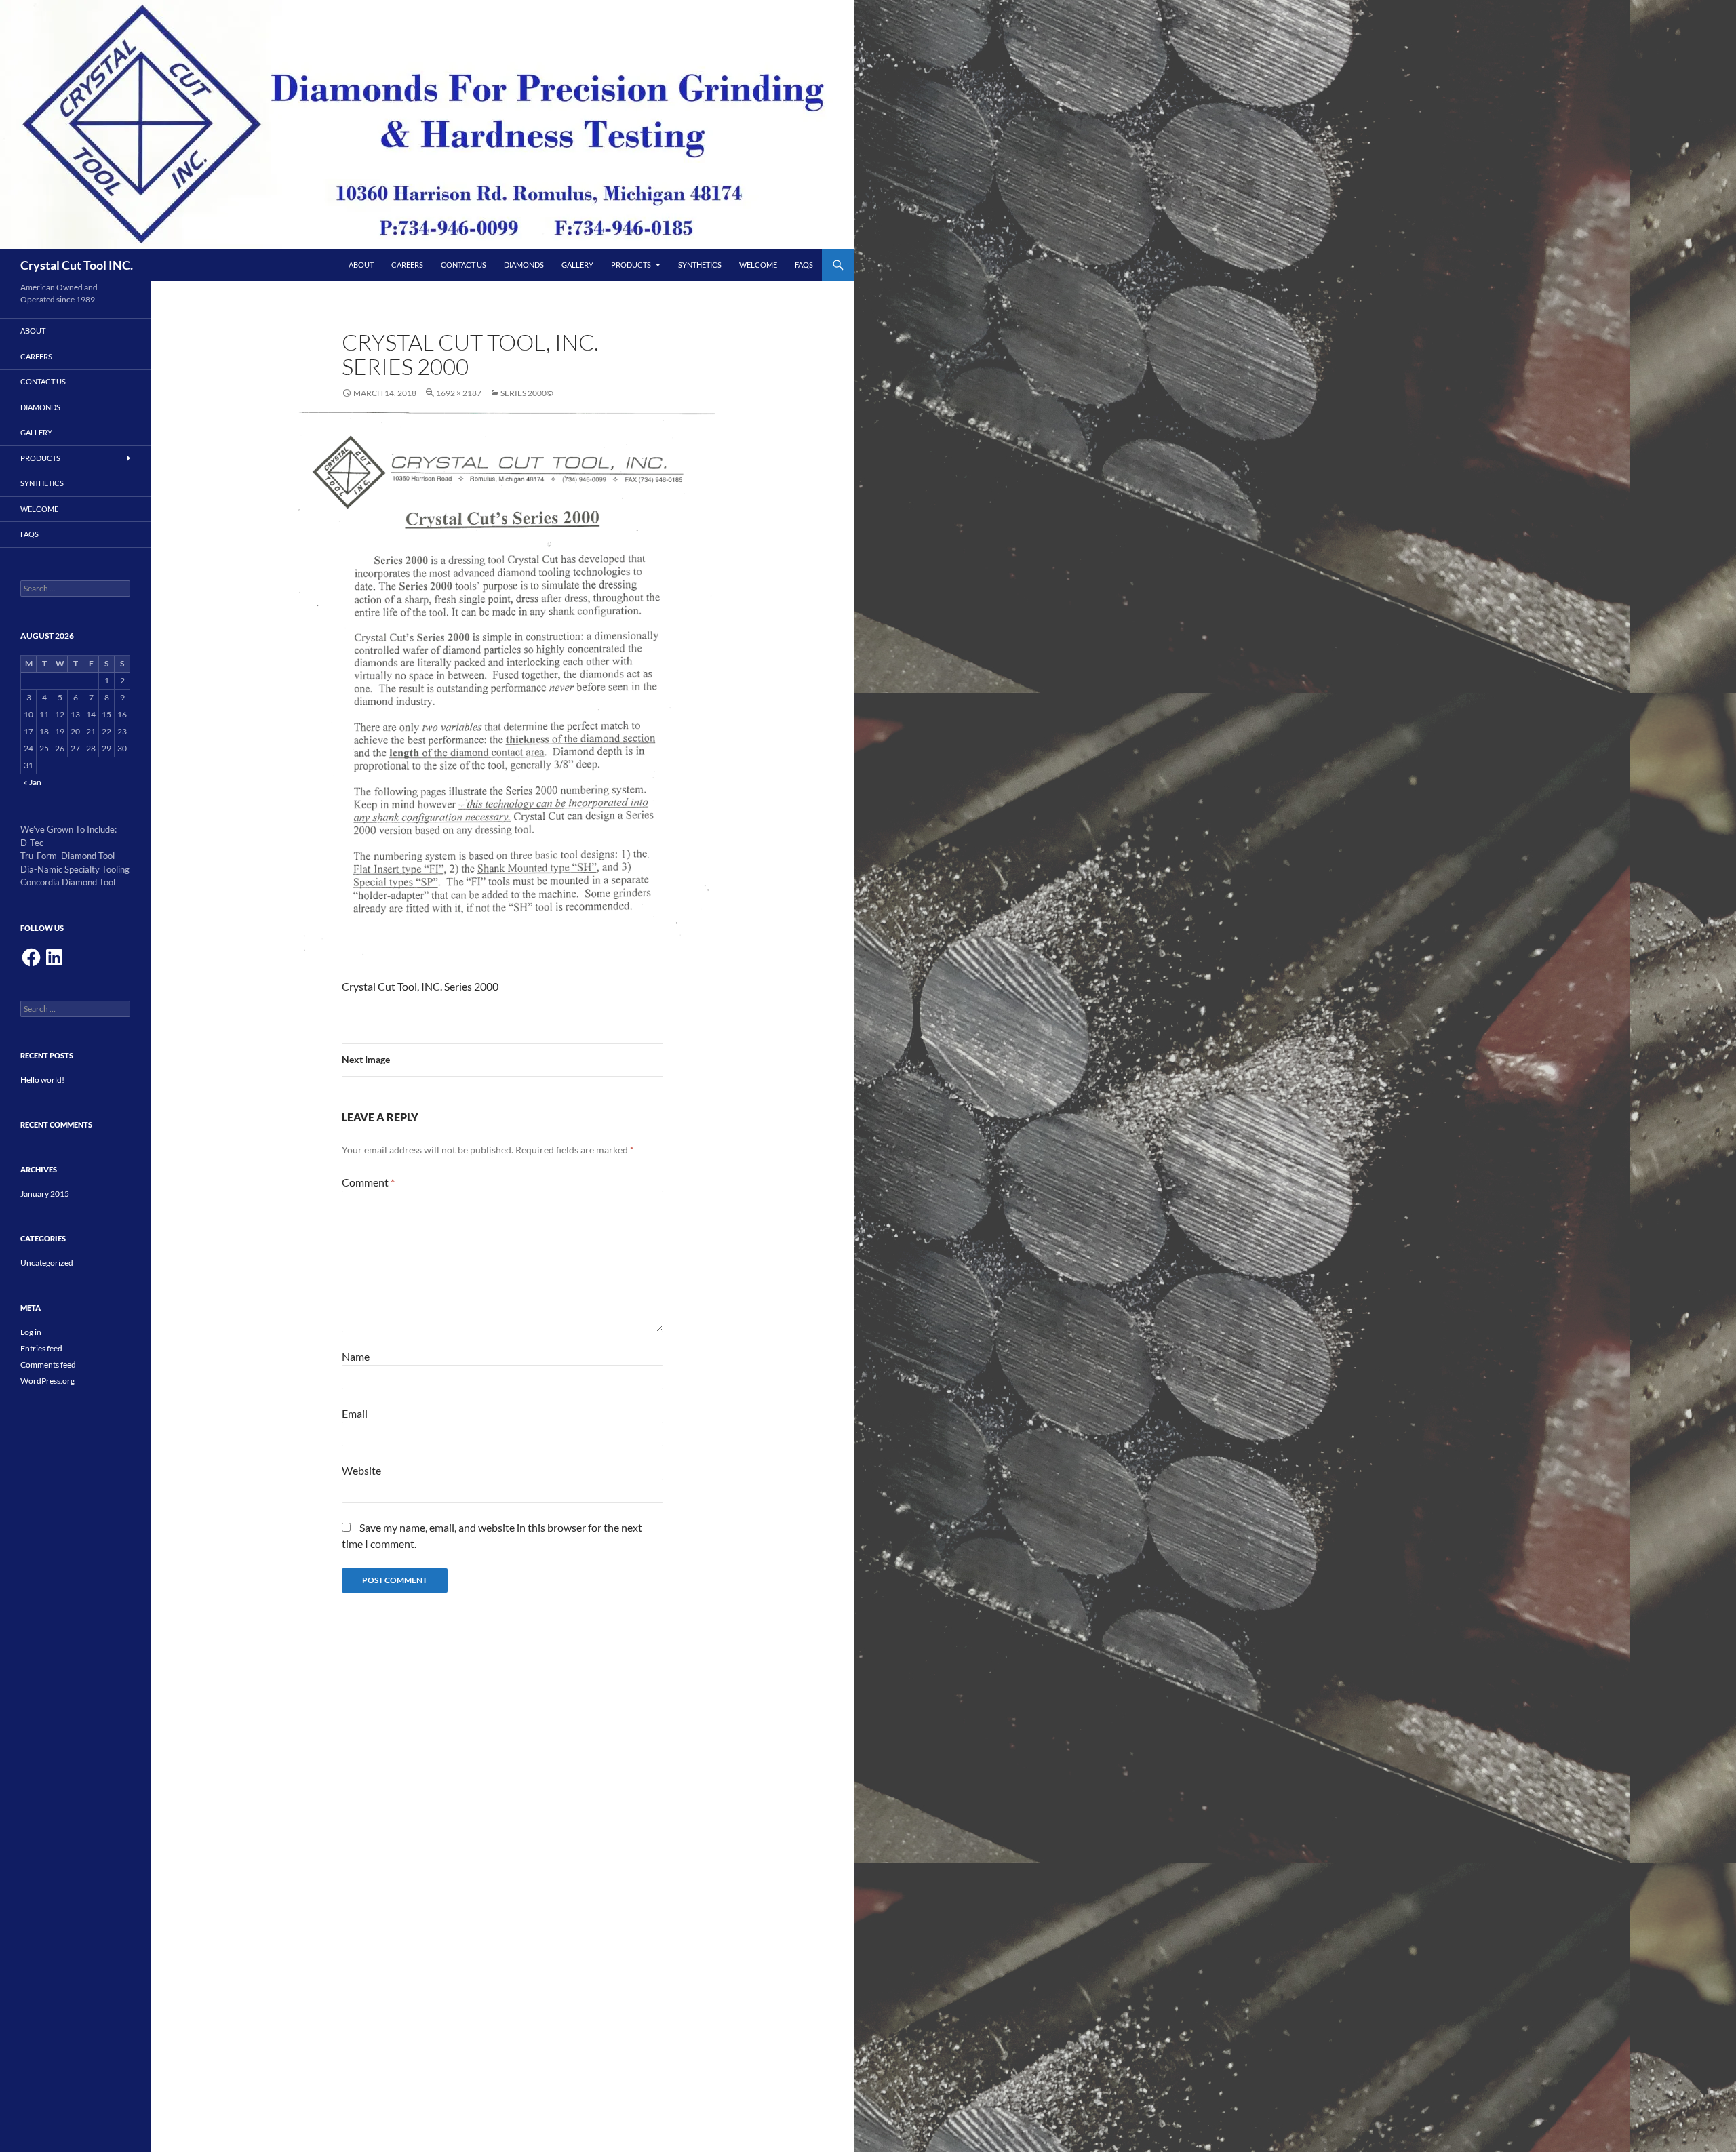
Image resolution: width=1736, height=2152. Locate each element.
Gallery (577, 265)
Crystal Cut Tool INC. (77, 265)
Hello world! (42, 1080)
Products (631, 265)
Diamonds (524, 265)
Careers (407, 265)
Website (361, 1470)
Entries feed (41, 1348)
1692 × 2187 (459, 393)
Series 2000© (527, 393)
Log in (31, 1332)
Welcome (758, 265)
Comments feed (48, 1364)
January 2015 (45, 1194)
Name (356, 1356)
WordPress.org (47, 1381)
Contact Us (463, 265)
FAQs (804, 265)
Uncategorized (47, 1263)
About (361, 265)
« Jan (33, 782)
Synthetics (700, 265)
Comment (368, 1182)
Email (355, 1413)
